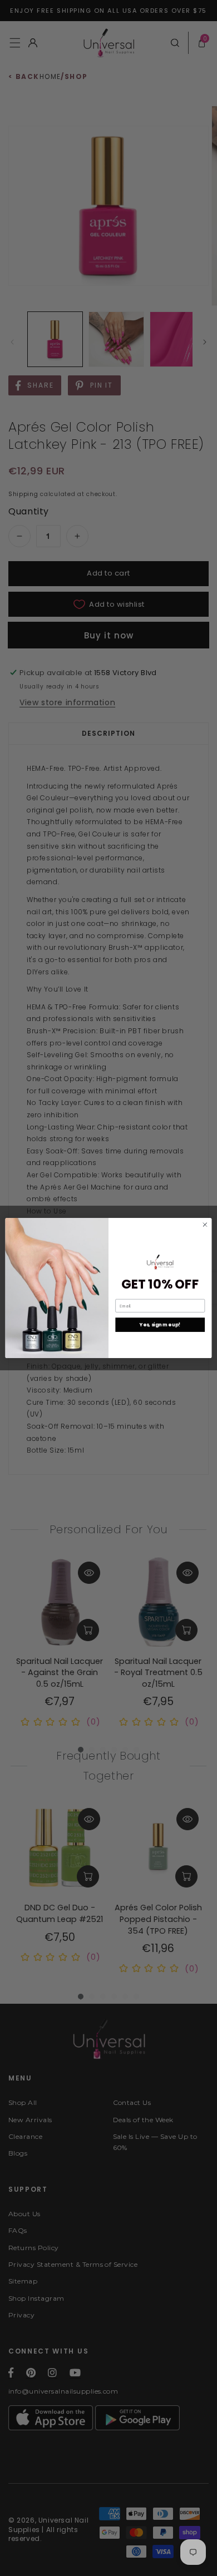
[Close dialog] (205, 1225)
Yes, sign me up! (160, 1325)
